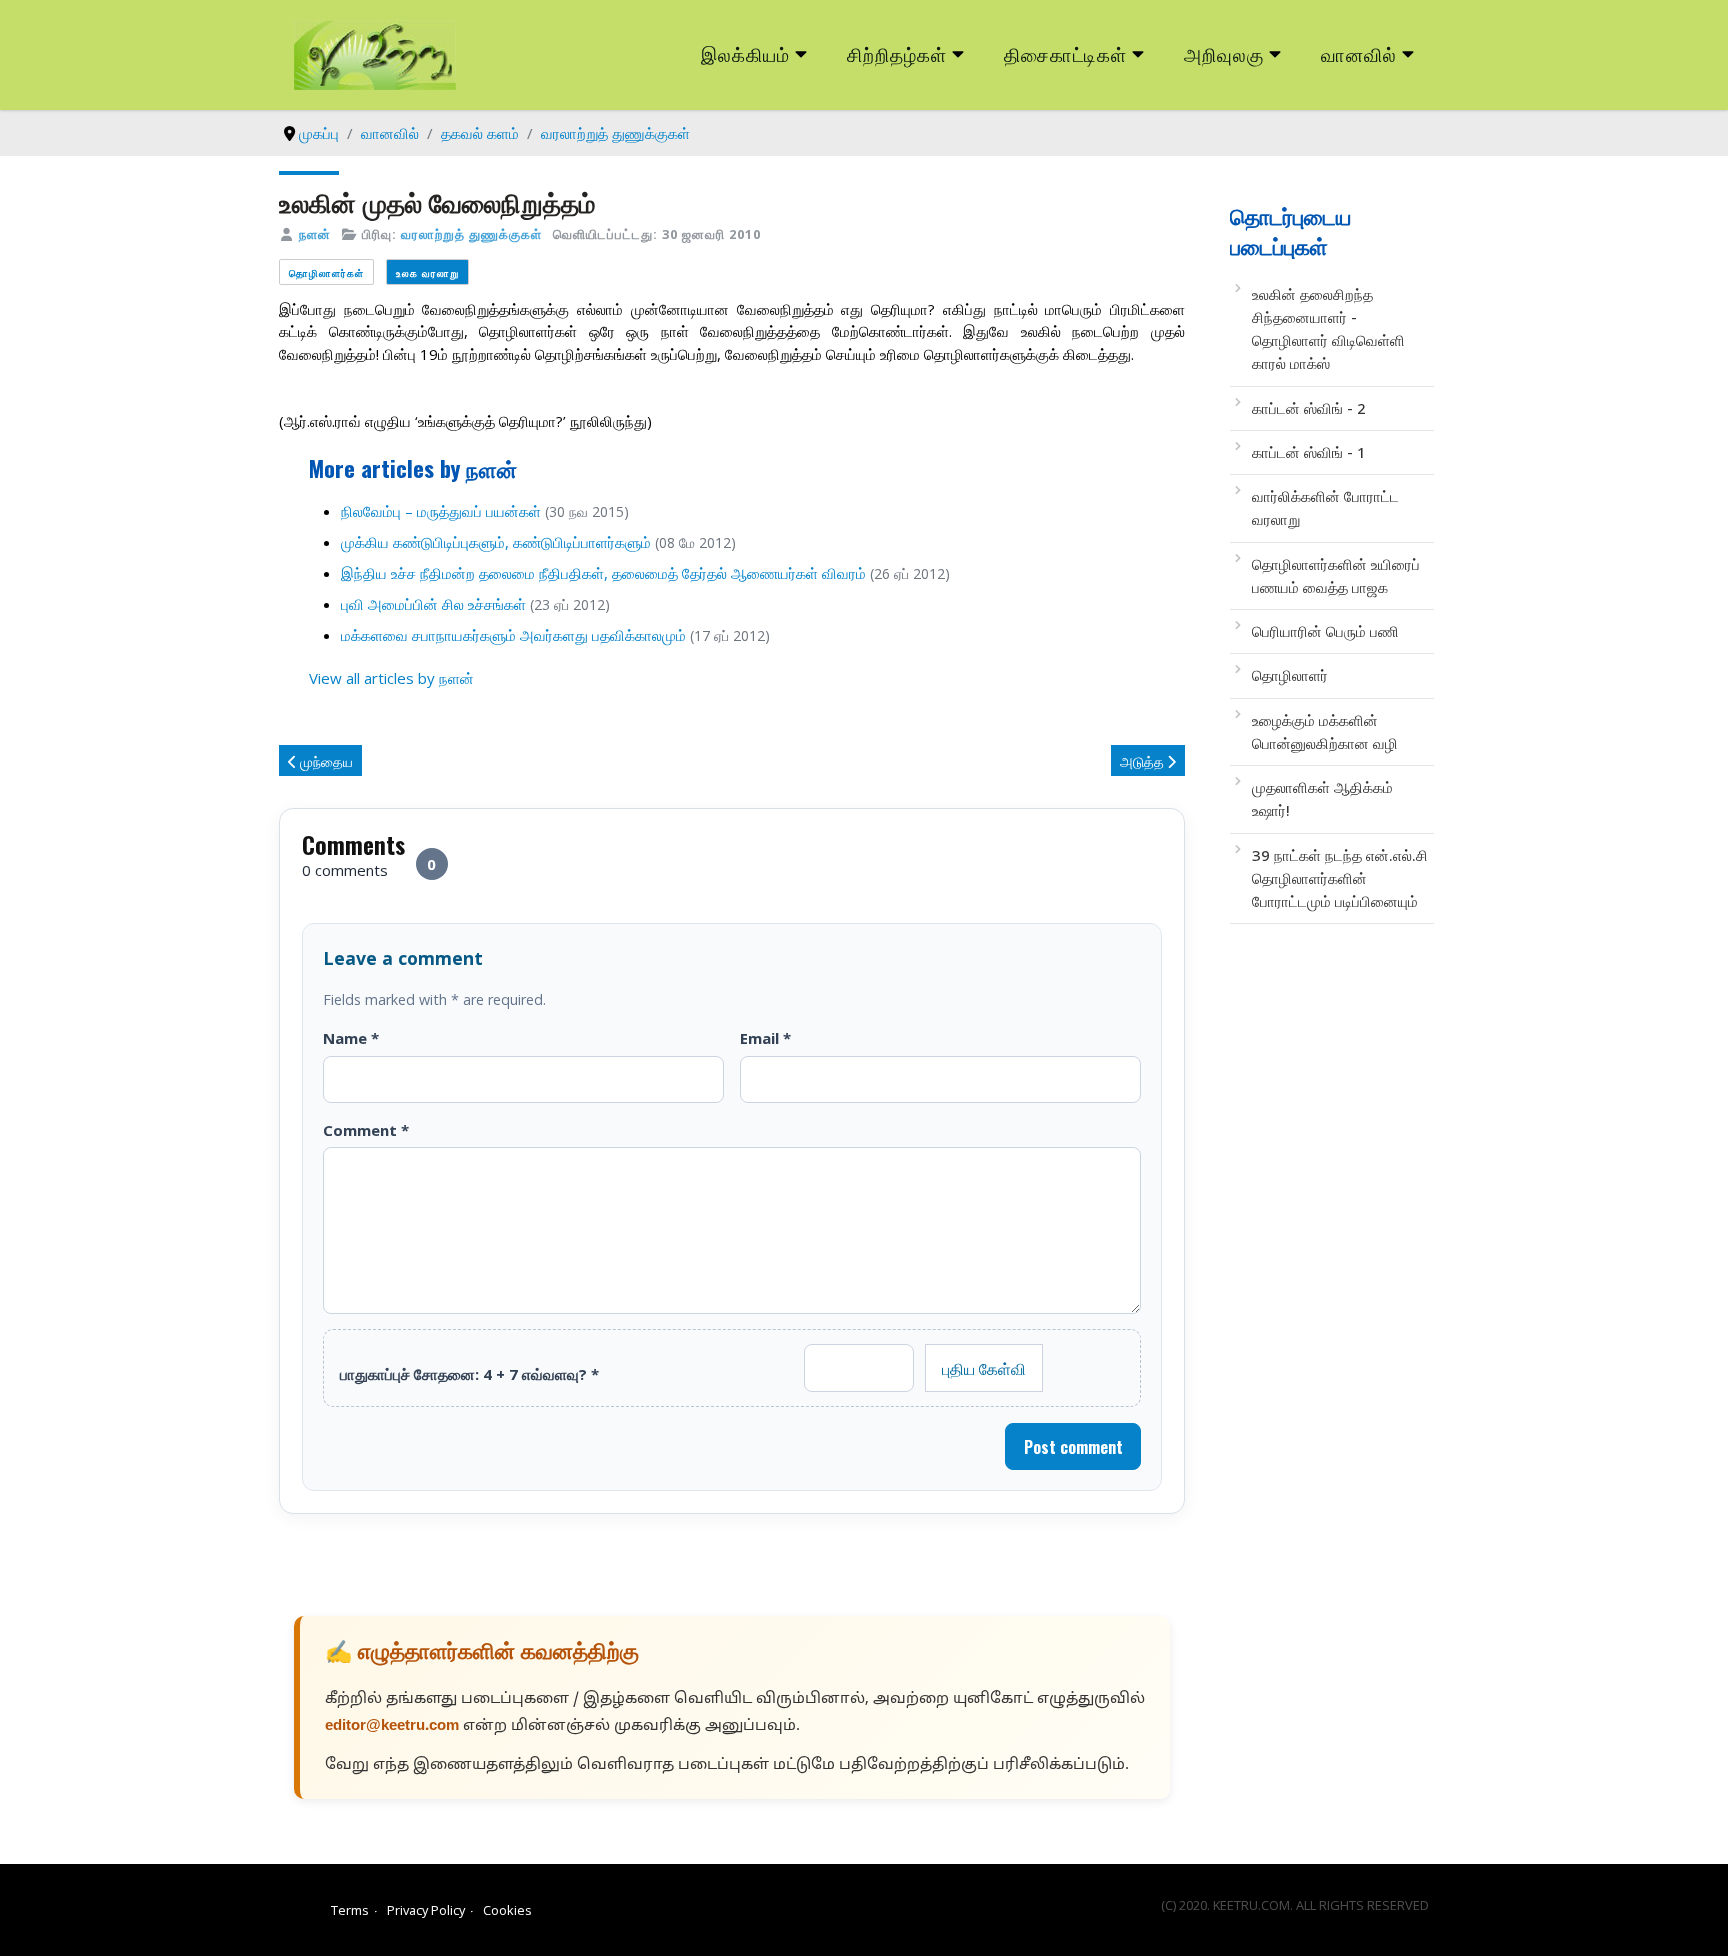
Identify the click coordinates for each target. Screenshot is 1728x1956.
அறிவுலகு (1224, 53)
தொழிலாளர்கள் (326, 272)
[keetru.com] (375, 53)
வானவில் (1359, 53)
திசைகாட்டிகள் (1066, 53)
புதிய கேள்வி (984, 1368)
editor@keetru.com (392, 1726)
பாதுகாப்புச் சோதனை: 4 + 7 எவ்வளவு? (469, 1374)
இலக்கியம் (745, 53)
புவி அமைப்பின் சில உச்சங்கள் (433, 604)
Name (351, 1038)
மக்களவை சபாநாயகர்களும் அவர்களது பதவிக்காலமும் (513, 635)
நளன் (315, 234)
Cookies (507, 1910)
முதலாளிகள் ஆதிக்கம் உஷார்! (1322, 798)
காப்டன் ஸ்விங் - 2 (1309, 408)
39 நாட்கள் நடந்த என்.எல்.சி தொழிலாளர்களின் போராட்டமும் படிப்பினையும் (1340, 878)
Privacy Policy (426, 1910)
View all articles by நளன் (391, 678)
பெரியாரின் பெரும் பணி (1325, 631)
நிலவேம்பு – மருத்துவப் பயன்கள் (441, 511)
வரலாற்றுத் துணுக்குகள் (471, 234)
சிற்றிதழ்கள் (897, 53)
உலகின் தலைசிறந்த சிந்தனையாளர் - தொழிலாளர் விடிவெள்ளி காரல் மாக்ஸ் (1328, 329)
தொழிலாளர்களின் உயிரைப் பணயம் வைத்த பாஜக (1336, 575)
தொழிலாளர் (1290, 675)
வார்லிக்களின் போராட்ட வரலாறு (1325, 507)
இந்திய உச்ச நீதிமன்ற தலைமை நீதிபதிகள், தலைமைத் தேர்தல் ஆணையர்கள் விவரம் (603, 573)
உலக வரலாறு (427, 272)
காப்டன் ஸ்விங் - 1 (1309, 452)
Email (765, 1038)
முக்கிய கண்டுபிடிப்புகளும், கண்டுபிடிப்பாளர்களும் (496, 542)
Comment (366, 1130)
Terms (350, 1910)
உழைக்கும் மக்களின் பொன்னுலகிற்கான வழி (1325, 731)
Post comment (1073, 1447)
